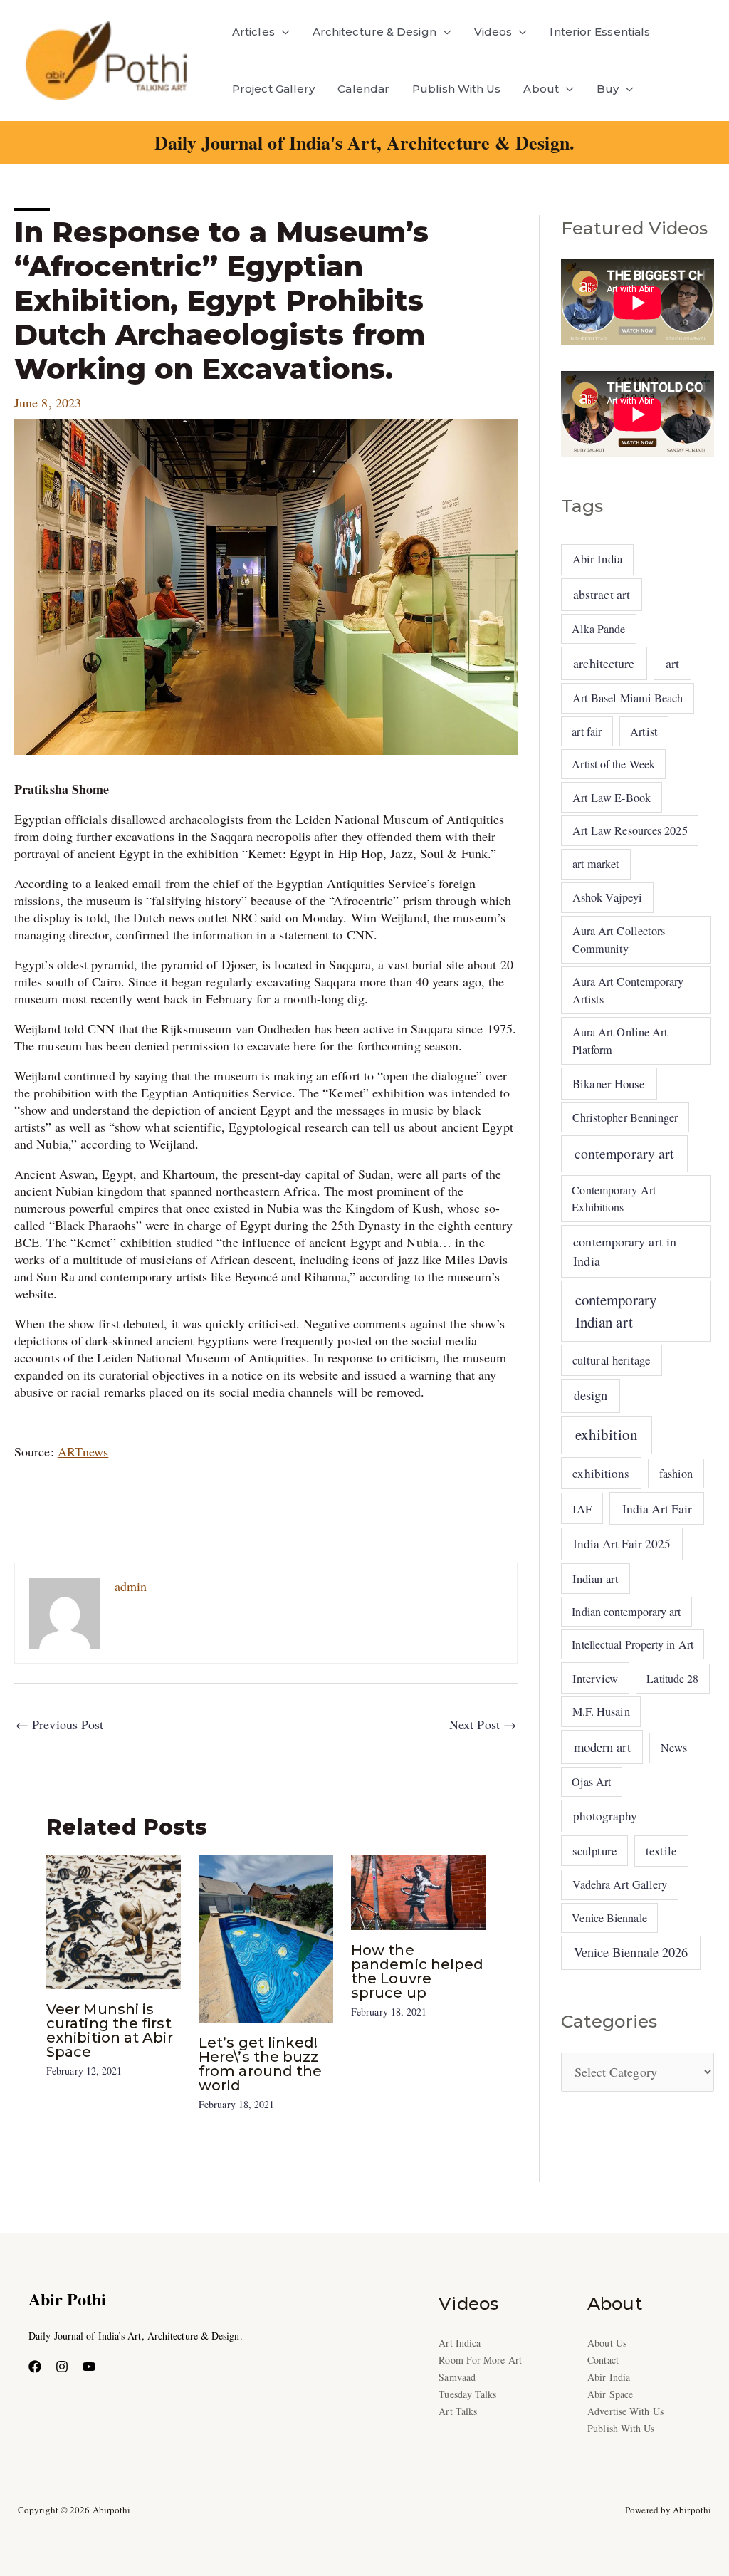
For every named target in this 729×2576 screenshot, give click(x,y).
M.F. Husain (601, 1711)
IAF (582, 1509)
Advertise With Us (625, 2411)
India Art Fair (657, 1508)
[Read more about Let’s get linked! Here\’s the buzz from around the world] (266, 1936)
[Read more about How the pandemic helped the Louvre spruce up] (418, 1890)
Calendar (363, 89)
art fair (587, 731)
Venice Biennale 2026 (631, 1952)
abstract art (602, 594)
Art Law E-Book (612, 798)
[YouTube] (89, 2367)
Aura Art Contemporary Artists (628, 990)
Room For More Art (480, 2360)
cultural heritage (612, 1360)
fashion (676, 1474)
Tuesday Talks (467, 2394)
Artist (644, 731)
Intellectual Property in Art (633, 1644)
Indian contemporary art (626, 1611)
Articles (253, 32)
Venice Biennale (609, 1918)
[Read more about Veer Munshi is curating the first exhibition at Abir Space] (114, 1919)
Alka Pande (598, 629)
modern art (602, 1747)
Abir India (597, 559)
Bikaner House (609, 1084)
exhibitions (601, 1473)
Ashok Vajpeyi (607, 897)
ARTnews (83, 1451)
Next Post (483, 1724)
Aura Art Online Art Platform (620, 1041)
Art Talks (458, 2411)
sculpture (594, 1851)
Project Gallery (273, 89)
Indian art (596, 1579)
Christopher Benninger (625, 1117)
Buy (608, 89)
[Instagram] (62, 2367)
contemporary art (624, 1153)
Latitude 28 (672, 1678)
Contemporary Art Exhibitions (613, 1198)
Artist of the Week (613, 764)
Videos (493, 32)
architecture (604, 663)
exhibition (607, 1434)
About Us (607, 2343)
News (674, 1748)
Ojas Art (591, 1782)
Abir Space (610, 2394)
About (541, 89)
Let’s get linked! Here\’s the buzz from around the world (260, 2064)
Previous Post (59, 1724)
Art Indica (460, 2343)
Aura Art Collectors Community (619, 939)
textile (661, 1851)
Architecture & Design (374, 32)
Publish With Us (456, 89)
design (591, 1395)
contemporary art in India (625, 1251)
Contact (603, 2360)
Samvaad (457, 2377)
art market (596, 864)
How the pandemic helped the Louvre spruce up (417, 1971)
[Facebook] (35, 2367)
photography (605, 1816)
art (672, 663)
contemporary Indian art (616, 1311)
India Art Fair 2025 (622, 1544)
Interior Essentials (600, 32)
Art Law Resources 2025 (630, 830)
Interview (595, 1678)
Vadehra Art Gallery (620, 1884)
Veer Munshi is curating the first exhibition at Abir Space (110, 2030)
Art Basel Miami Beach (628, 698)
